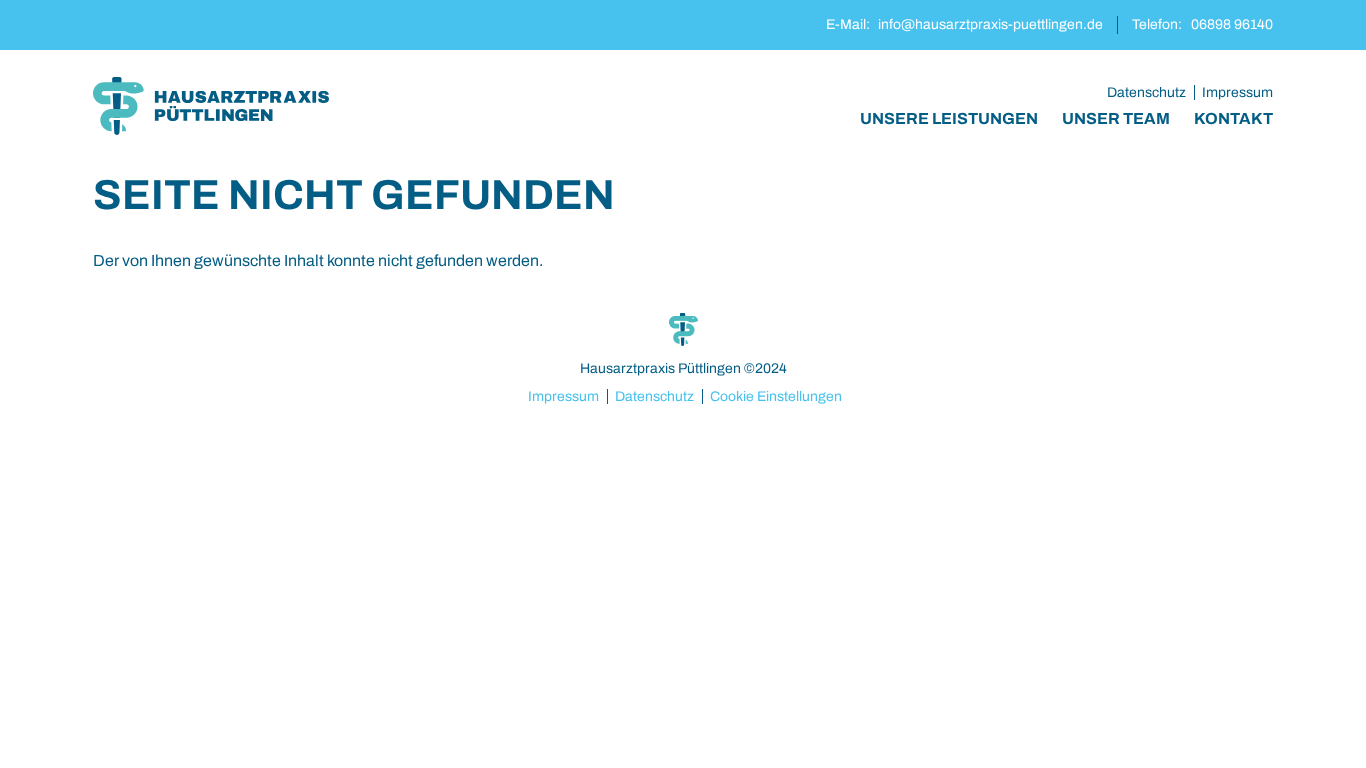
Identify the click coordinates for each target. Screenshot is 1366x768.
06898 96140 (1232, 24)
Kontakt (1233, 118)
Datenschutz (1146, 92)
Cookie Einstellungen (776, 396)
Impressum (1237, 92)
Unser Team (1116, 118)
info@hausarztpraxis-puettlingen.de (990, 24)
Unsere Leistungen (949, 118)
